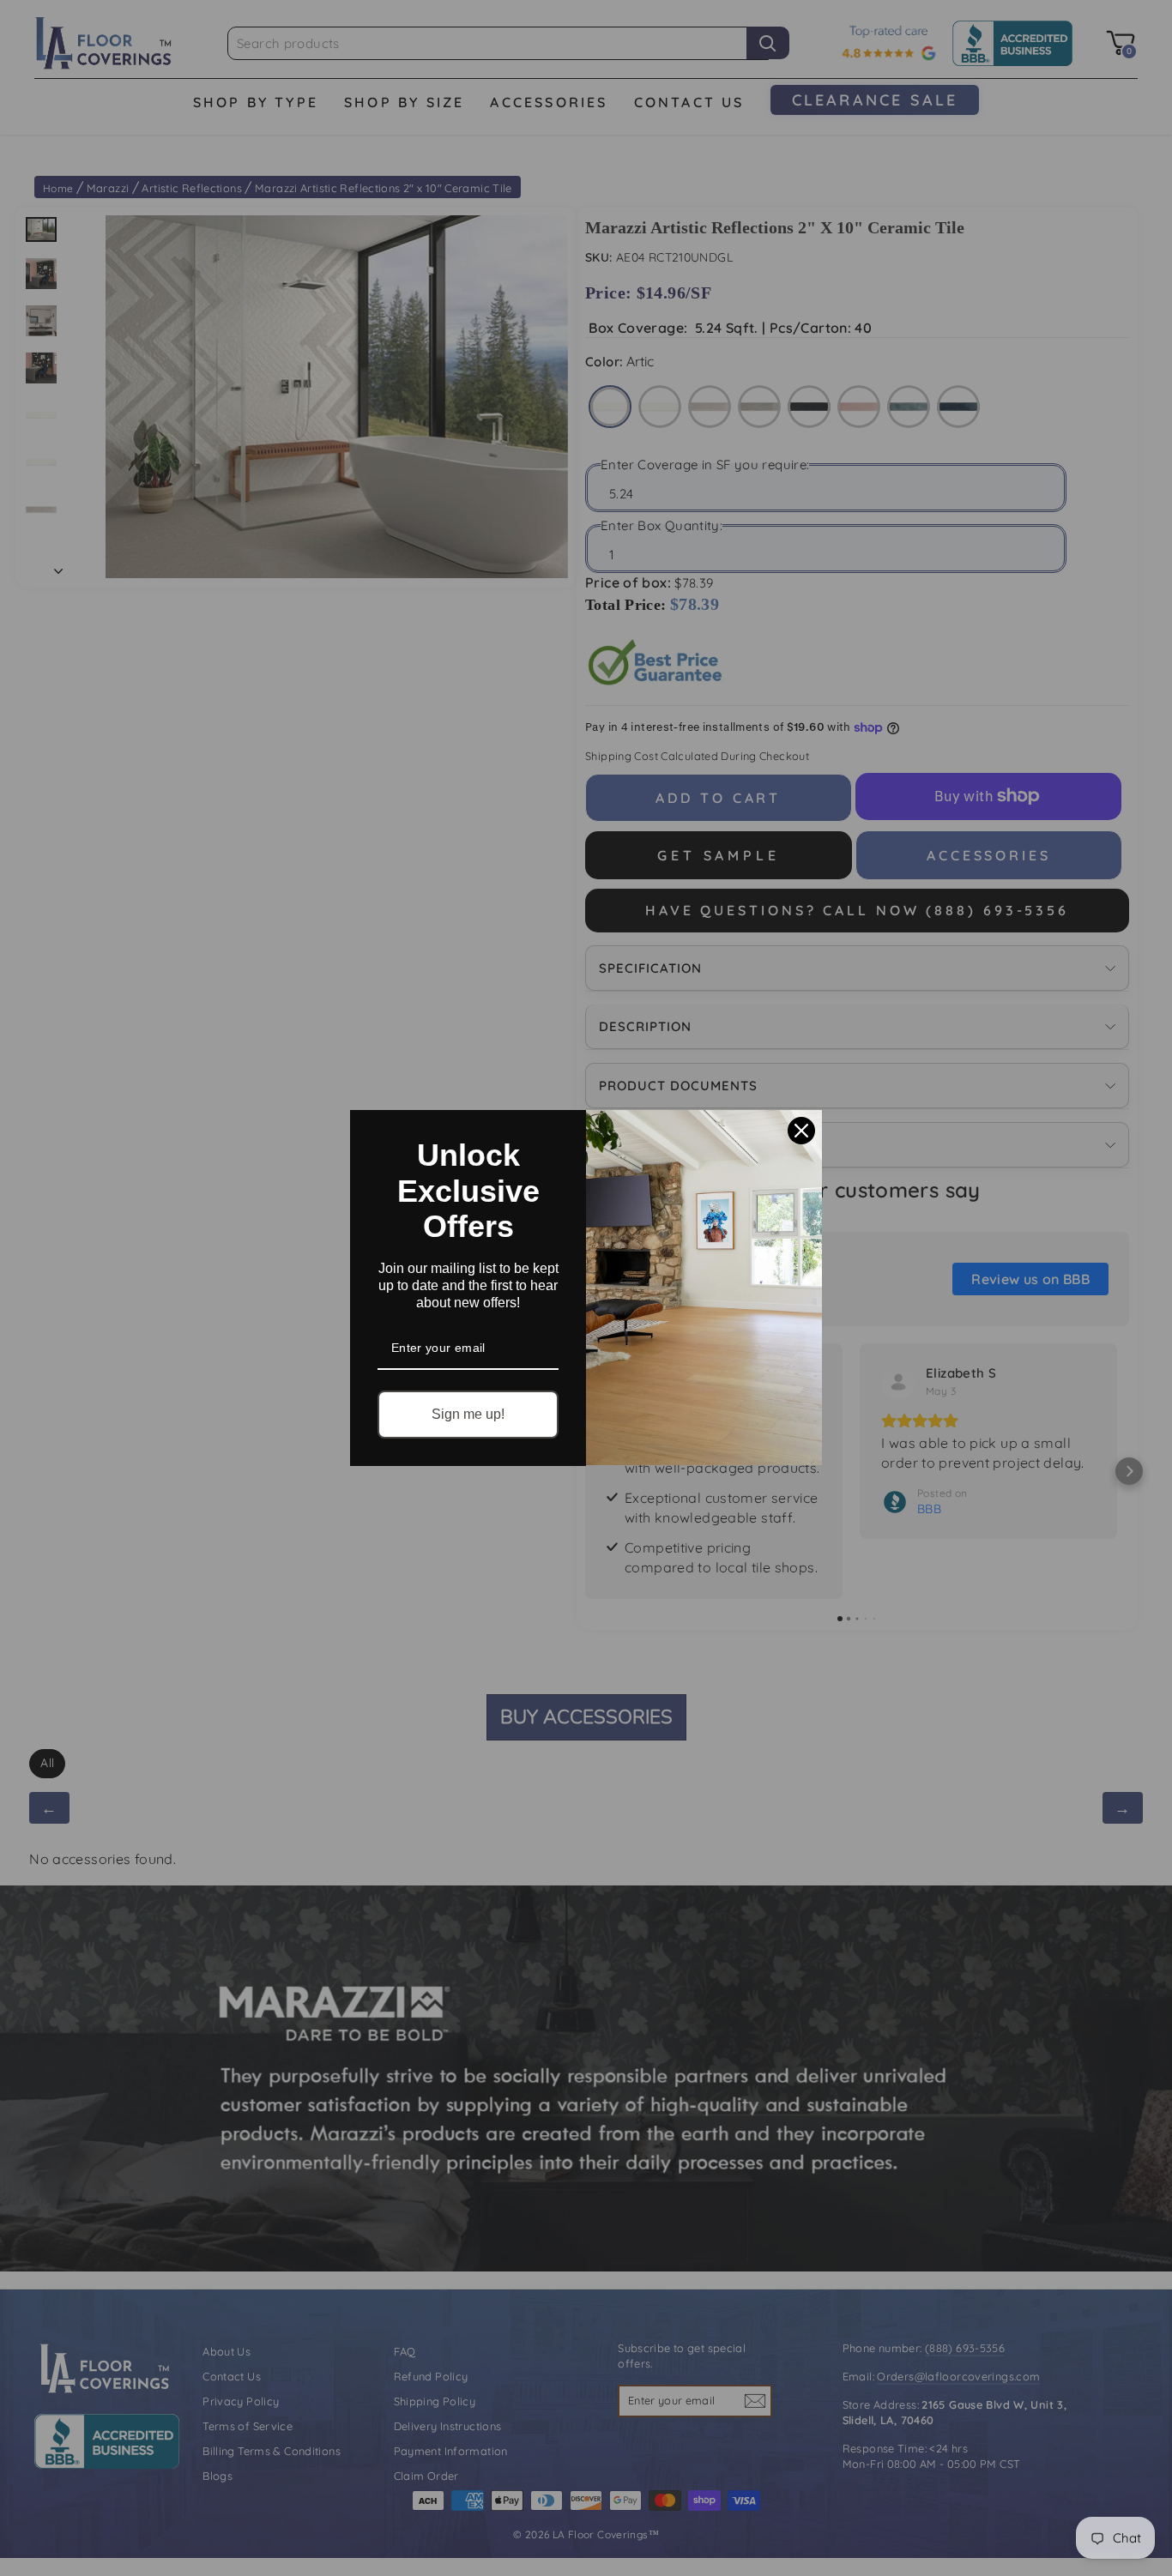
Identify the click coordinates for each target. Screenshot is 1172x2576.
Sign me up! (468, 1414)
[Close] (801, 1131)
